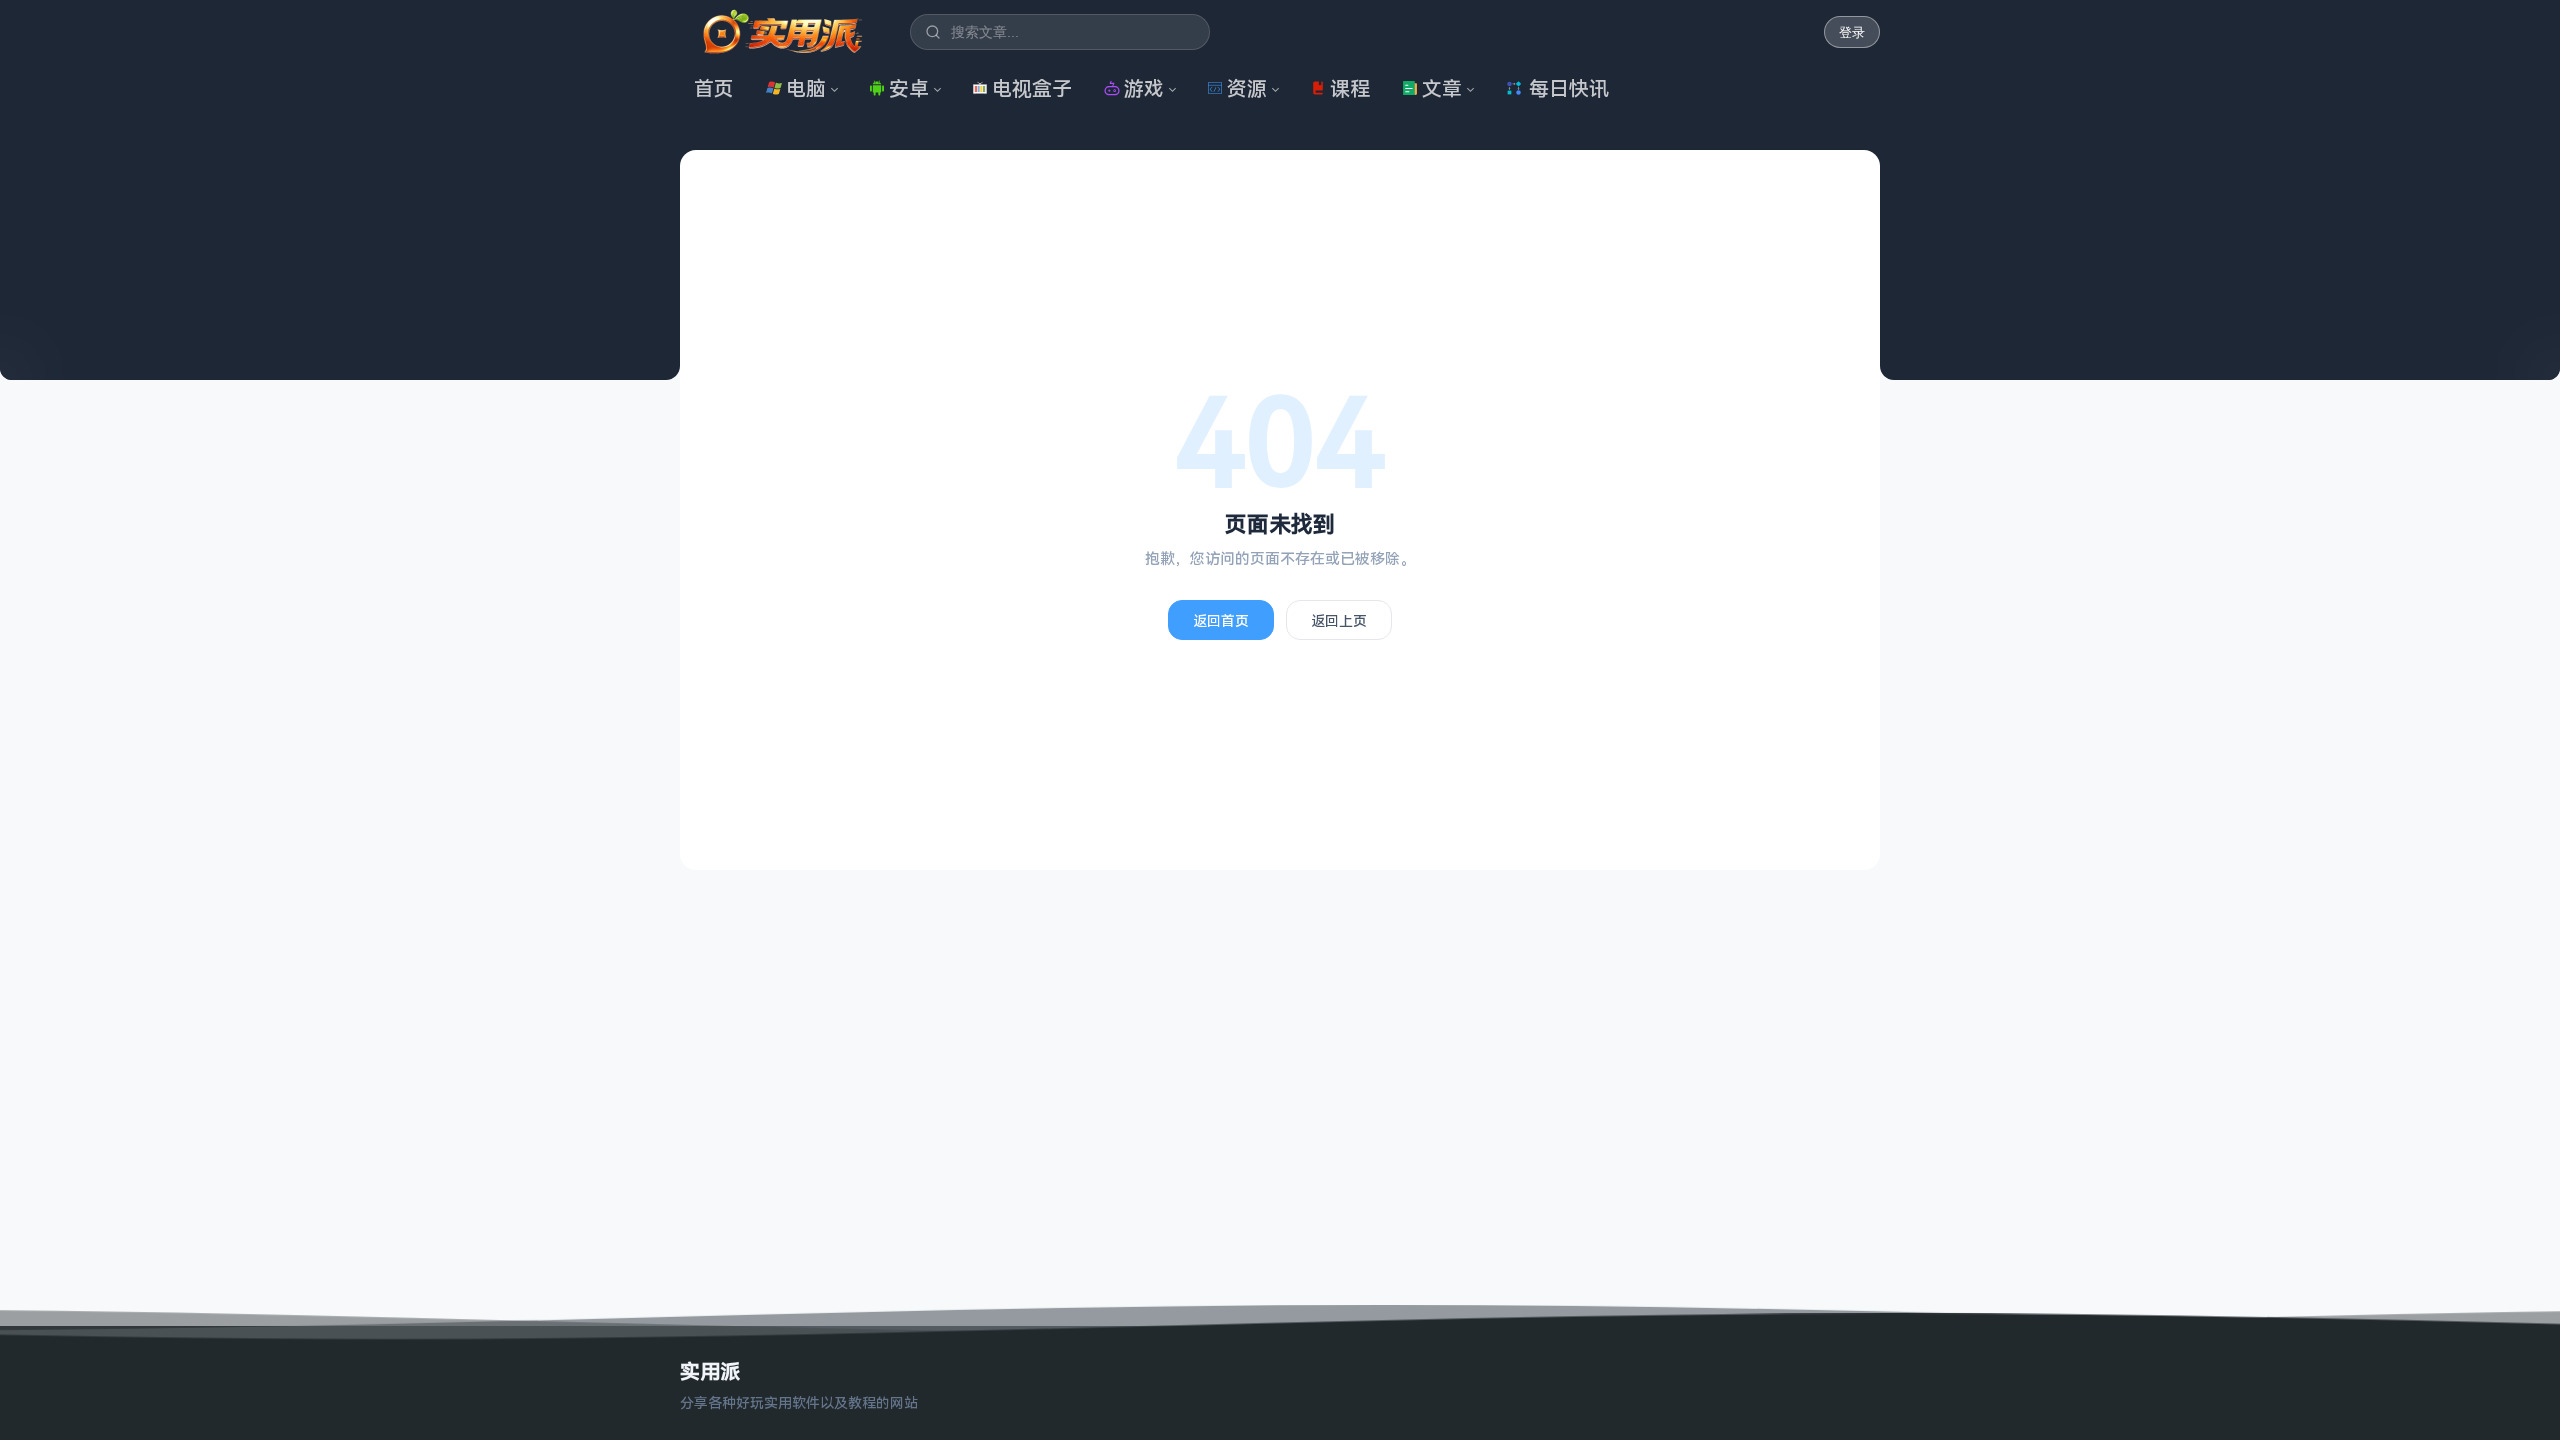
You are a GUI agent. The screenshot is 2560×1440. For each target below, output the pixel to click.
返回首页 (1221, 620)
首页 (714, 88)
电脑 (806, 88)
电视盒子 (1032, 88)
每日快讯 (1569, 88)
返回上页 (1339, 620)
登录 (1852, 32)
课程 (1350, 88)
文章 (1442, 88)
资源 (1247, 88)
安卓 (909, 88)
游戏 (1144, 88)
